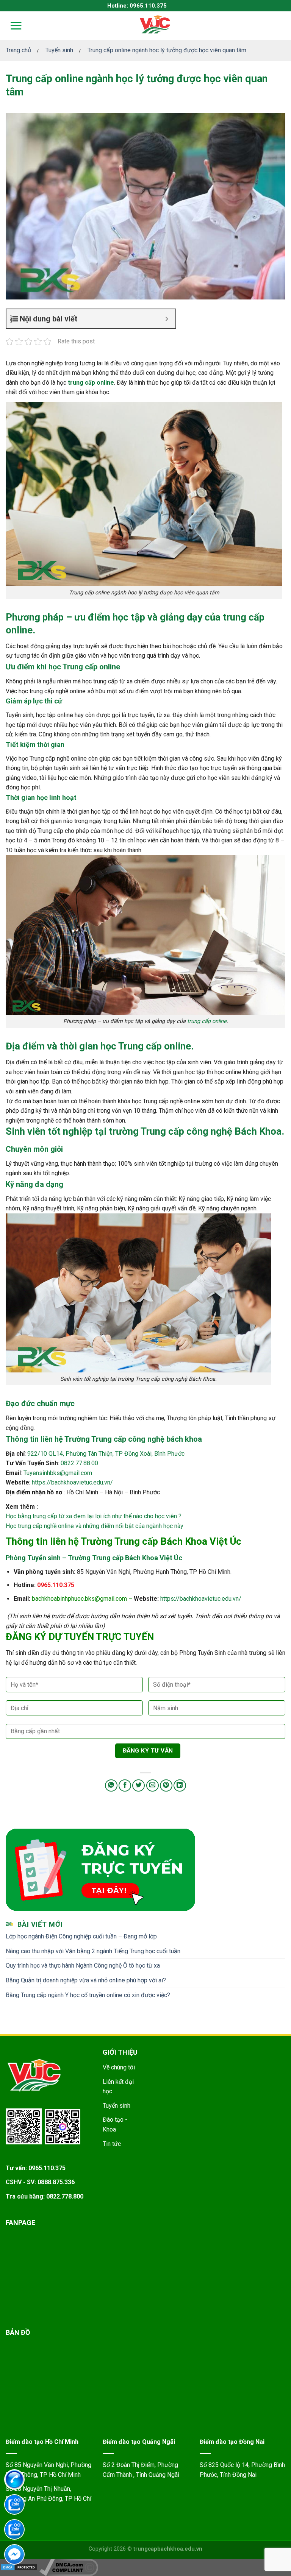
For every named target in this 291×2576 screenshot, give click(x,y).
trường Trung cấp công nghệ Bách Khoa (195, 1131)
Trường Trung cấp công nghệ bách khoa (133, 1439)
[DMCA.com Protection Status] (19, 2567)
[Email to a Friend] (153, 1786)
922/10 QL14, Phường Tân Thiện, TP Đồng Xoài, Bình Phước (106, 1454)
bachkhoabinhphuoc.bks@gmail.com (79, 1599)
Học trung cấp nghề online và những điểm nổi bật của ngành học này (95, 1526)
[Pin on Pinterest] (166, 1786)
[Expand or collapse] (167, 319)
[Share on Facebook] (125, 1786)
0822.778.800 (65, 2196)
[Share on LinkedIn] (180, 1786)
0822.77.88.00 (79, 1463)
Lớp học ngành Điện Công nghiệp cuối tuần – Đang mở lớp (81, 1936)
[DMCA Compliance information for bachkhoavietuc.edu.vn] (69, 2567)
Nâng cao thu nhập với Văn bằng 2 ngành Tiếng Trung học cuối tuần (93, 1951)
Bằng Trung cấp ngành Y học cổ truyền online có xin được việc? (88, 1995)
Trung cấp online (155, 1046)
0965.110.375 (56, 1585)
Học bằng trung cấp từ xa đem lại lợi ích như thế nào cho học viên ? (94, 1516)
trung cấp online (91, 383)
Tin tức (112, 2144)
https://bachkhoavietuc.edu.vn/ (72, 1482)
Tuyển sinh (117, 2106)
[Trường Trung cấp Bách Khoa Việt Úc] (155, 25)
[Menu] (11, 26)
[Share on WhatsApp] (111, 1786)
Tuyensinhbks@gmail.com (58, 1473)
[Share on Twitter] (138, 1786)
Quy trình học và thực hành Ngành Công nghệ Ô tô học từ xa (83, 1966)
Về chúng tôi (119, 2067)
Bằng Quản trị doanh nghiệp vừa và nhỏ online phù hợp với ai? (86, 1980)
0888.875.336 (56, 2182)
